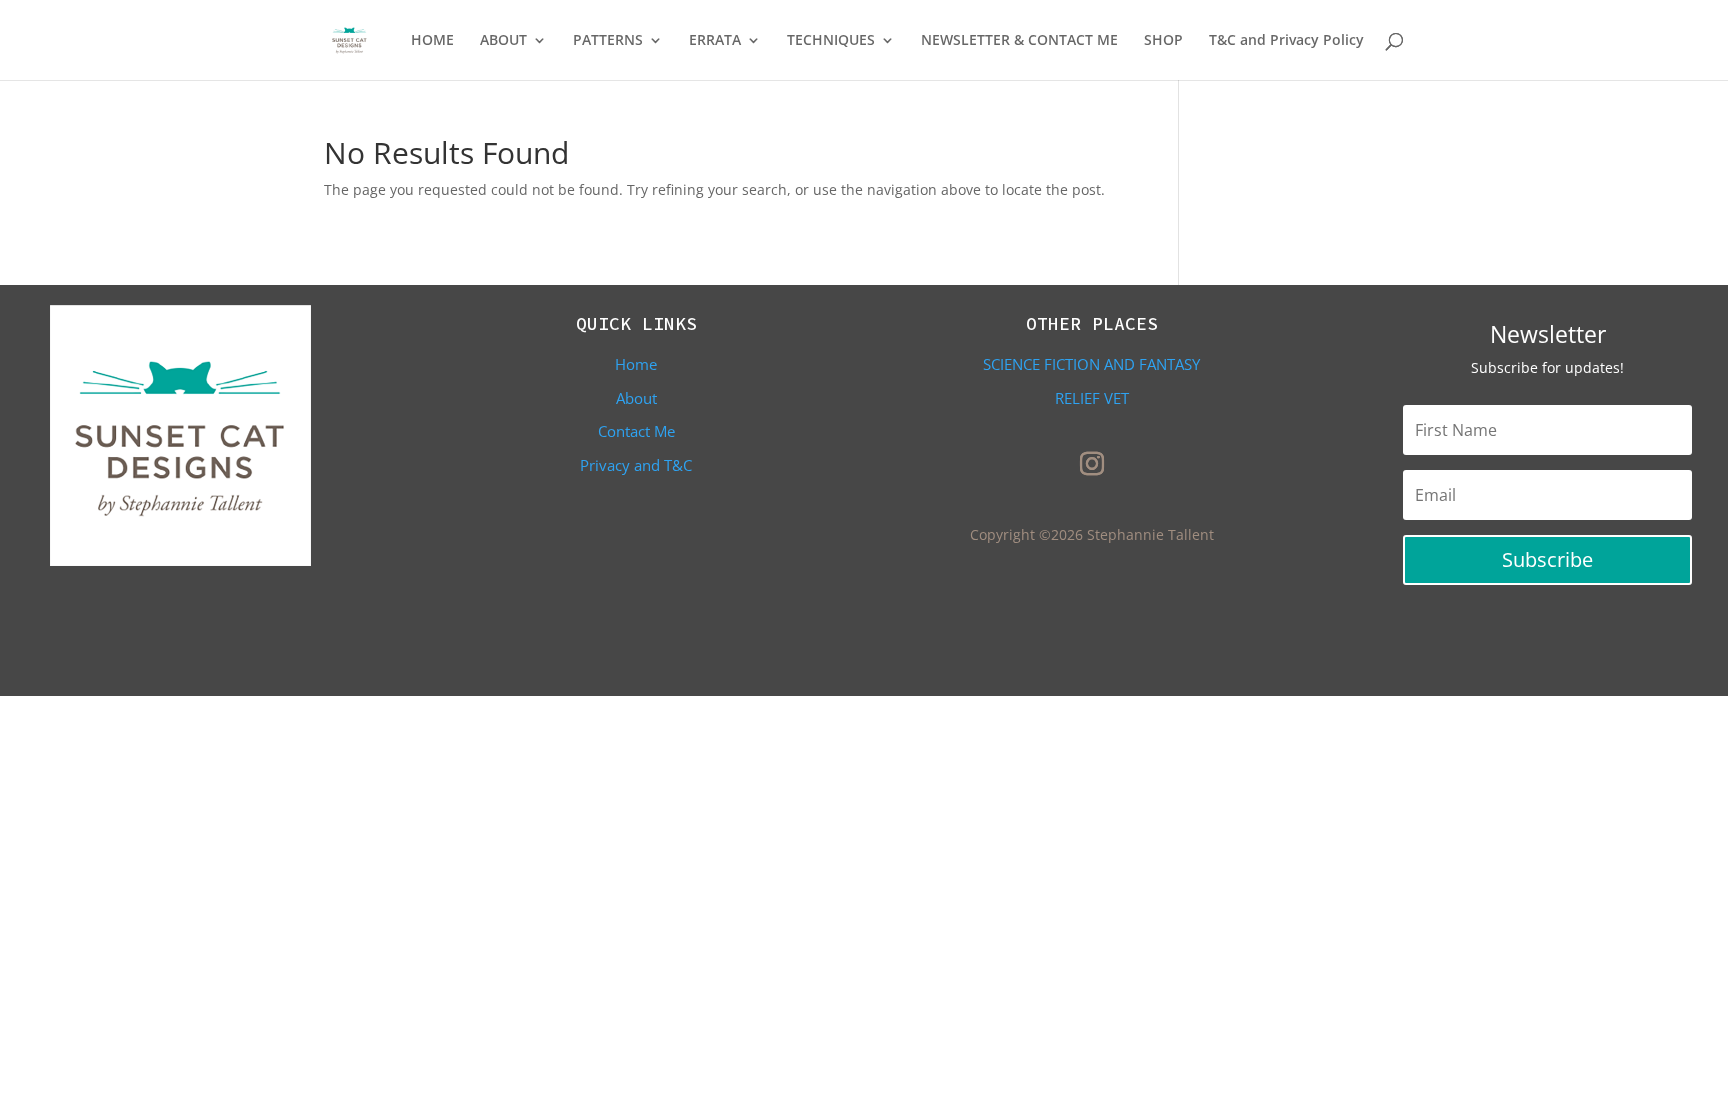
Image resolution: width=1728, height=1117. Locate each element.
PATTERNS (608, 41)
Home (636, 364)
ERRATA (715, 41)
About (636, 398)
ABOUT (503, 41)
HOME (432, 41)
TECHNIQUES (831, 41)
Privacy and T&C (636, 465)
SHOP (1163, 41)
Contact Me (636, 431)
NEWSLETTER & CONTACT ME (1019, 41)
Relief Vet (1092, 398)
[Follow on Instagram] (1092, 464)
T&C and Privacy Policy (1286, 41)
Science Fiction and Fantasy (1091, 364)
